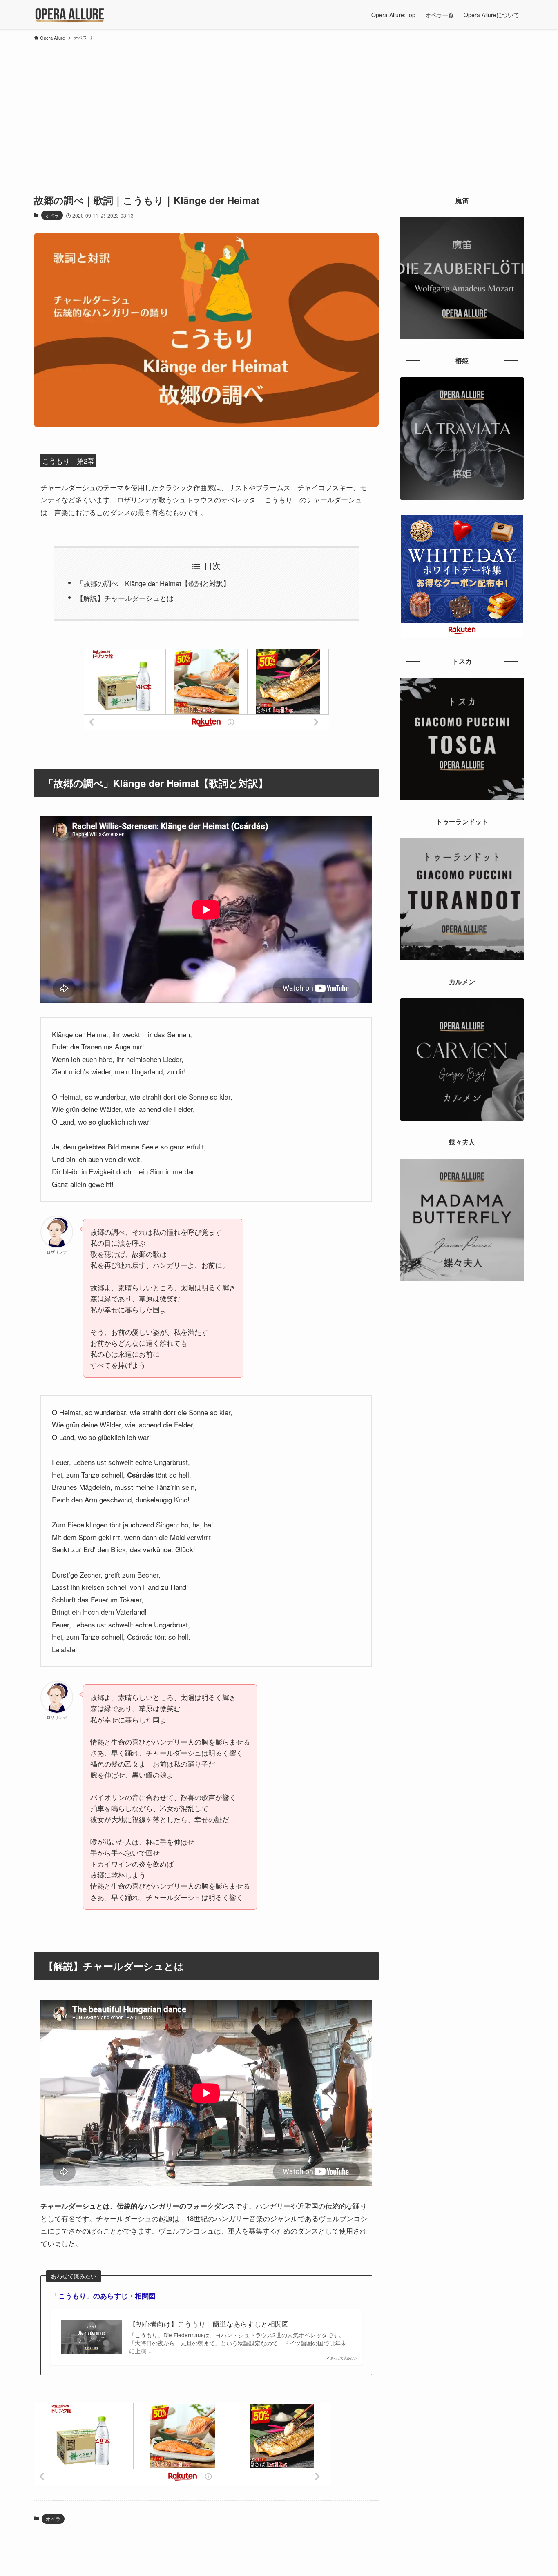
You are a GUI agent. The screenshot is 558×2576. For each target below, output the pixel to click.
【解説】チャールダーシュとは (125, 598)
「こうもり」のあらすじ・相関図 (104, 2296)
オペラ (52, 215)
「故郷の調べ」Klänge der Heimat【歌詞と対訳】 (153, 583)
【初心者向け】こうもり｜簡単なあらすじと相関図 (209, 2324)
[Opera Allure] (70, 15)
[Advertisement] (279, 106)
